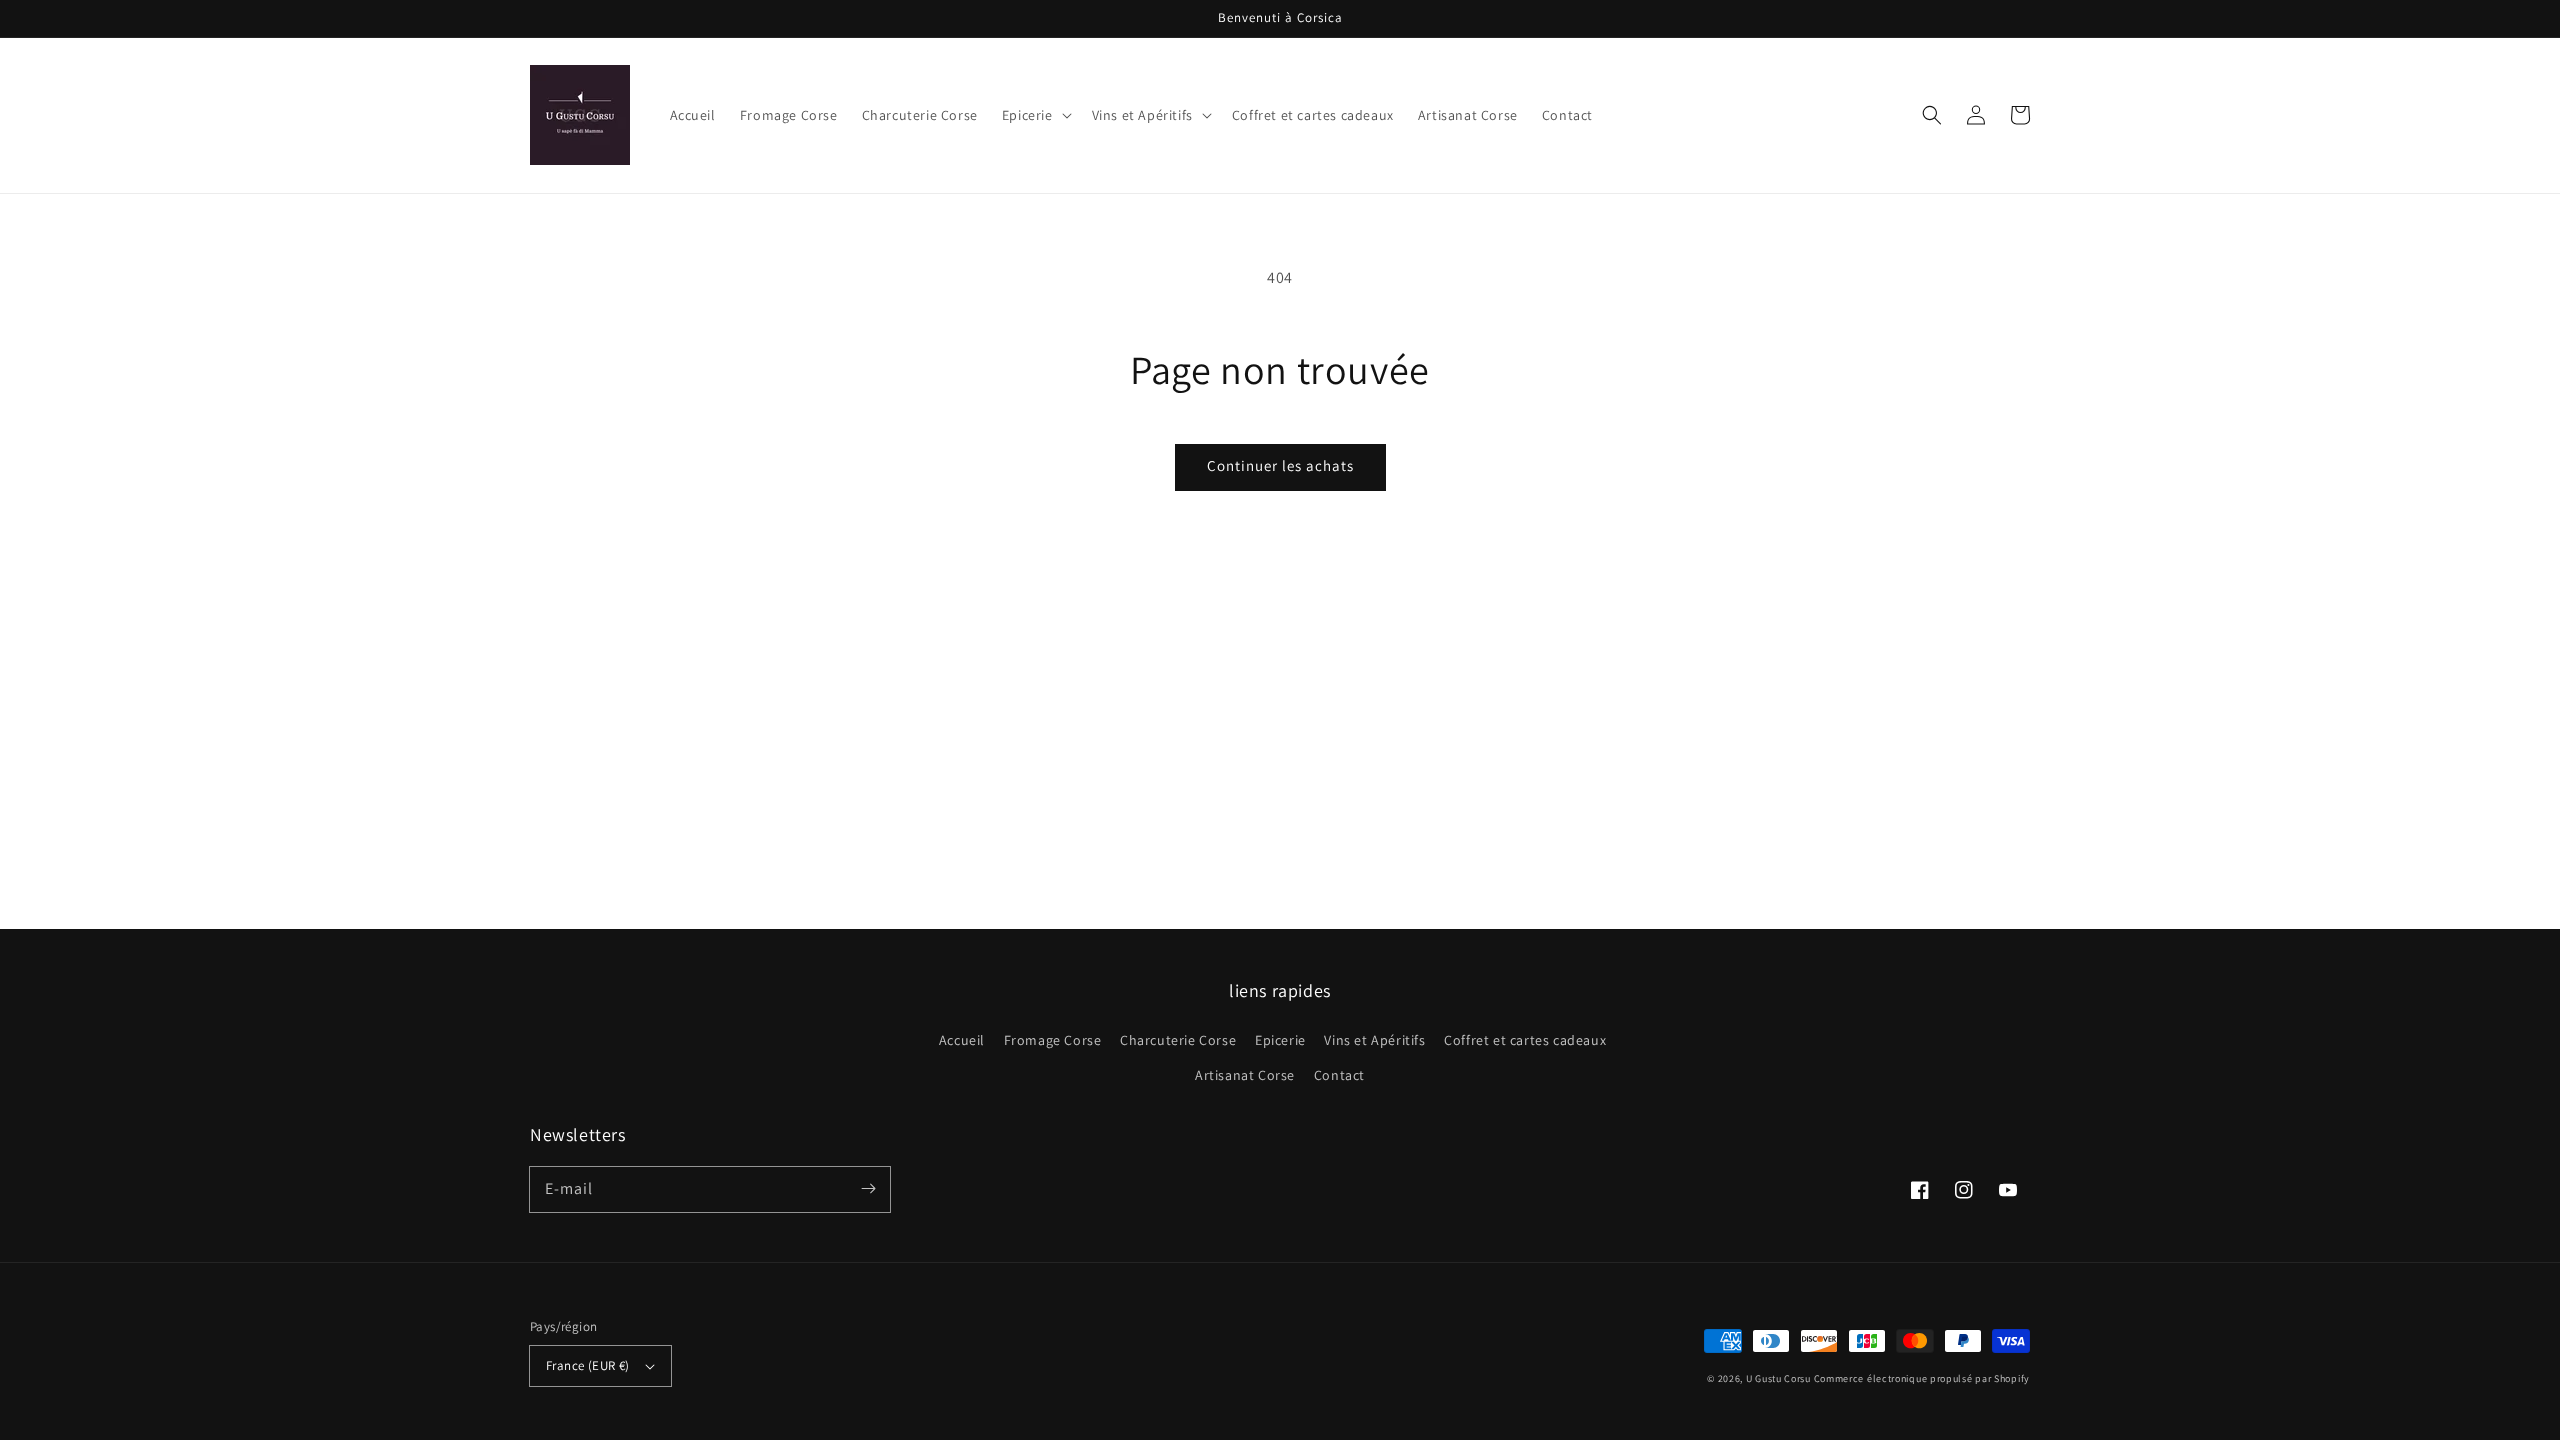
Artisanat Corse (1245, 1075)
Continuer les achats (1280, 465)
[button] (1932, 115)
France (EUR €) (588, 1365)
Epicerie (1280, 1040)
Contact (1339, 1075)
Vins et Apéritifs (1374, 1040)
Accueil (962, 1040)
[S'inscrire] (868, 1189)
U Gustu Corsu (1778, 1378)
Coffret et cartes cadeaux (1525, 1040)
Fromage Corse (1053, 1040)
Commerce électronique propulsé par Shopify (1922, 1378)
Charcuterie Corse (1178, 1040)
